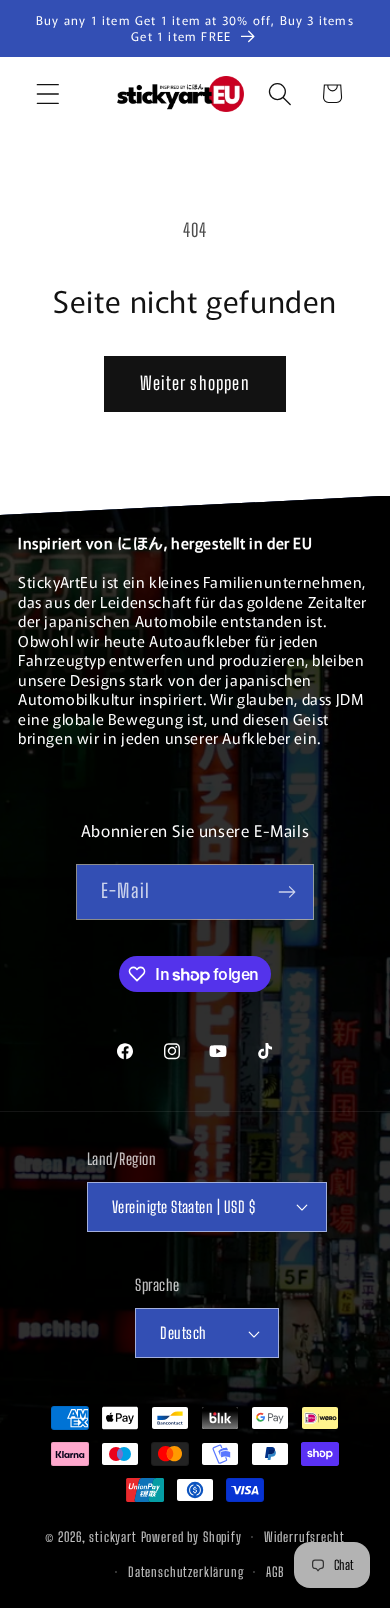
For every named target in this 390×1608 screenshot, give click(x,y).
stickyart (113, 1537)
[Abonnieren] (286, 892)
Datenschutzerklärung (186, 1572)
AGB (275, 1572)
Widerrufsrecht (304, 1537)
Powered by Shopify (191, 1537)
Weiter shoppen (195, 383)
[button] (48, 93)
